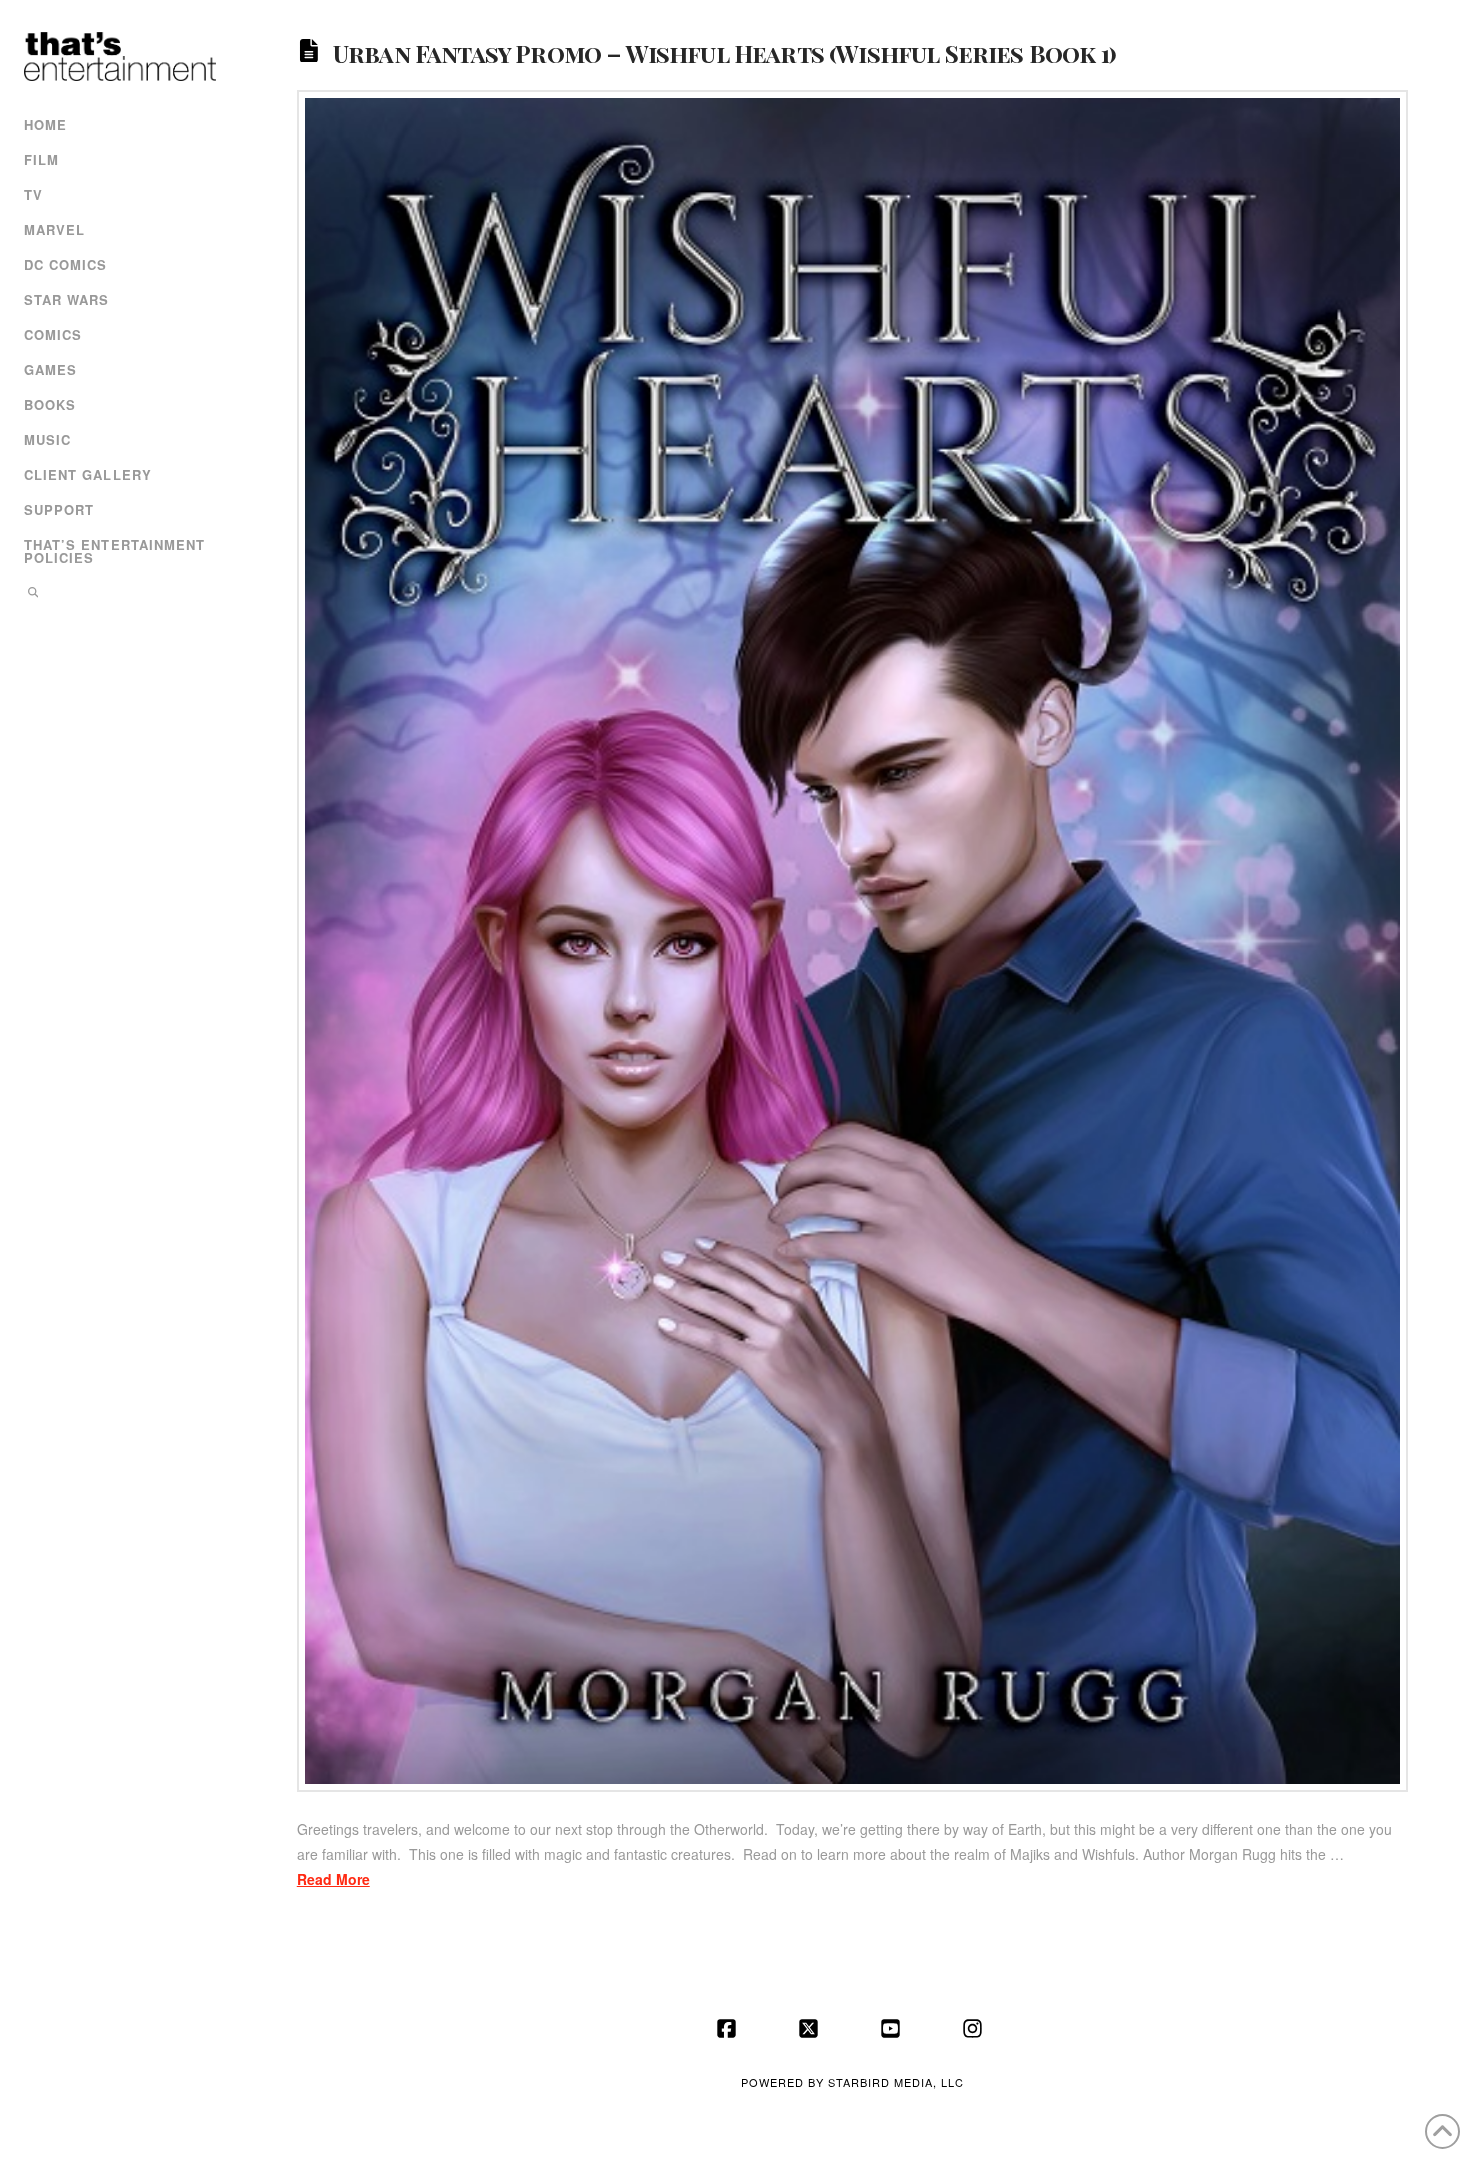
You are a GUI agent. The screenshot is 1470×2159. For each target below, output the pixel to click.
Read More (333, 1879)
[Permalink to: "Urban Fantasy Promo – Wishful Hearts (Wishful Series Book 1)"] (853, 941)
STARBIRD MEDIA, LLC (896, 2082)
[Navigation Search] (117, 594)
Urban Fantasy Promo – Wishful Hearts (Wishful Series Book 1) (724, 52)
